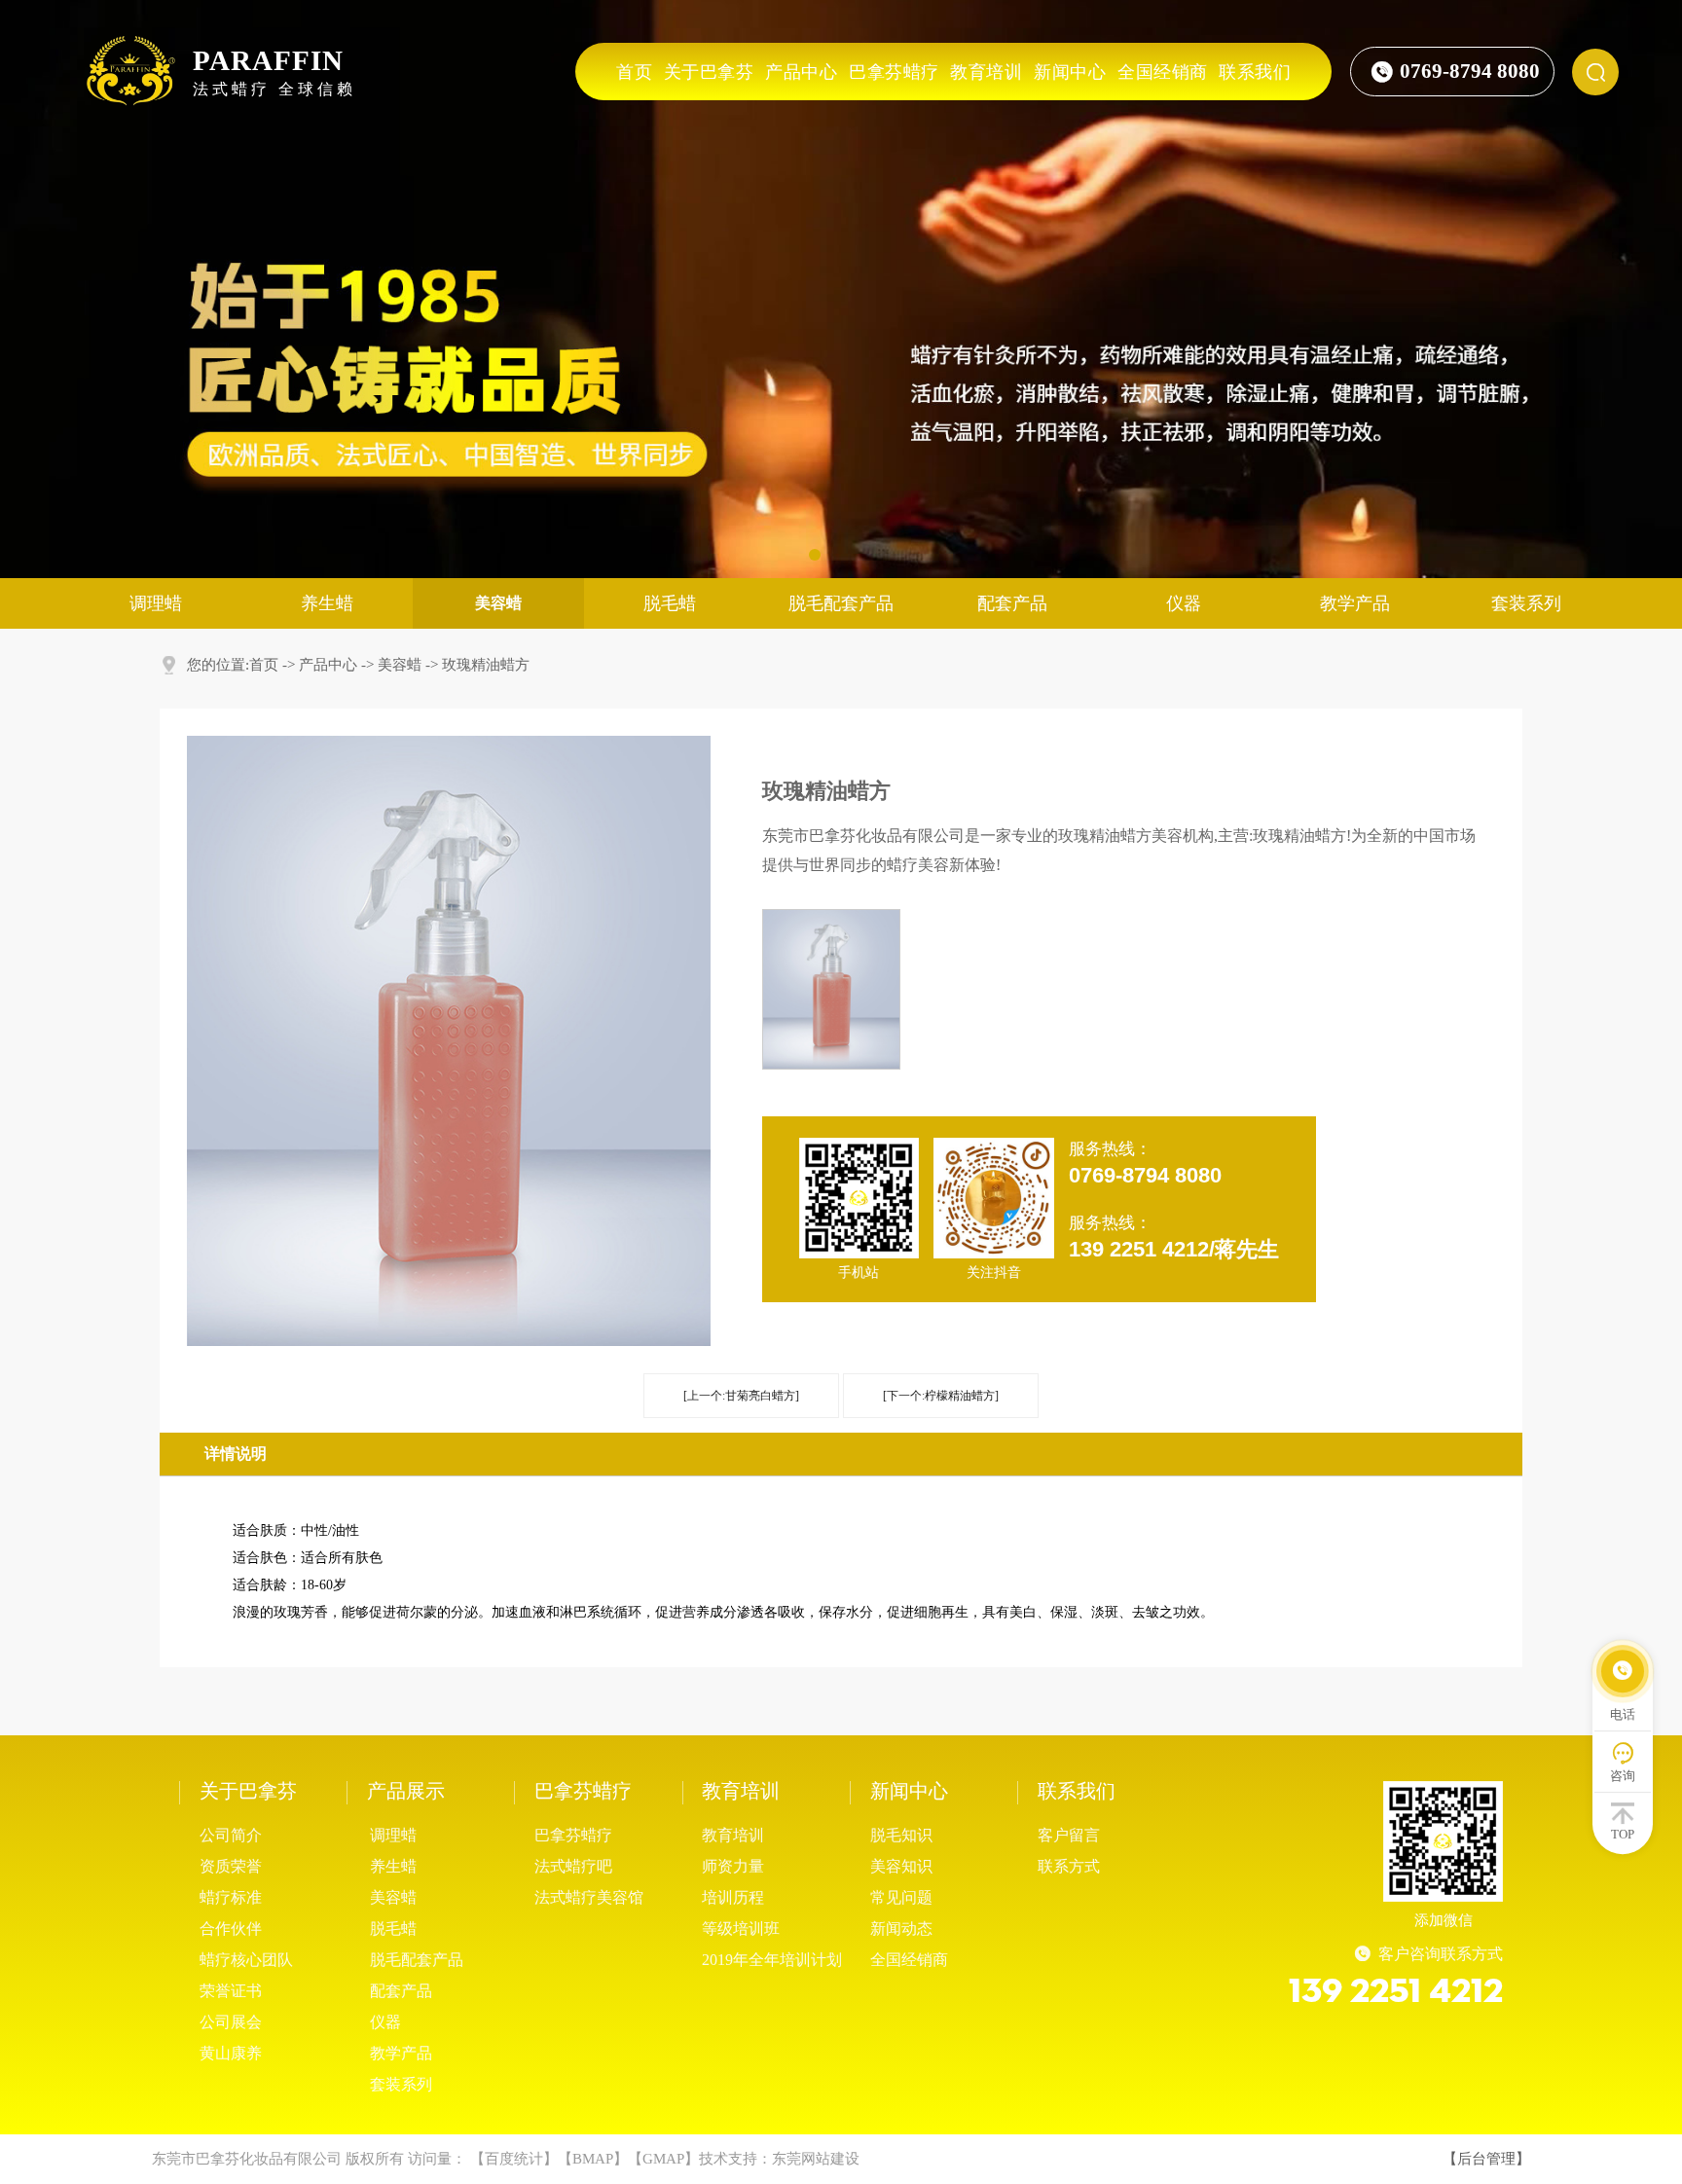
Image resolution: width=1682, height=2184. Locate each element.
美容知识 (901, 1866)
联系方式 (1069, 1866)
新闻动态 (901, 1929)
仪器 (1184, 603)
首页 (634, 72)
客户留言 (1069, 1835)
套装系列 (1526, 603)
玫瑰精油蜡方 (486, 665)
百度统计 (514, 2159)
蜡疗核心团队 (246, 1960)
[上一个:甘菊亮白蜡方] (741, 1396)
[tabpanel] (841, 289)
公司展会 (231, 2022)
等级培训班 (741, 1929)
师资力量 (733, 1866)
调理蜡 (156, 603)
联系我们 (1255, 72)
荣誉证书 (231, 1991)
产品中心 (801, 72)
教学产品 (1355, 603)
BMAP (593, 2159)
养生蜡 (327, 603)
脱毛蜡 (670, 603)
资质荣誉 (231, 1866)
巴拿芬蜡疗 (894, 72)
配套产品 (1012, 603)
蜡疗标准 (231, 1897)
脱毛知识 (901, 1835)
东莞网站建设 (816, 2159)
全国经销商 (1163, 72)
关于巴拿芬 (709, 72)
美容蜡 (400, 665)
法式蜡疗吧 (573, 1866)
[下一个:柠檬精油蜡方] (941, 1396)
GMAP (663, 2159)
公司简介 (231, 1835)
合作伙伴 (231, 1929)
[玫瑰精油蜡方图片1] (831, 989)
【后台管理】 (1486, 2159)
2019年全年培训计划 (772, 1960)
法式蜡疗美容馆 (589, 1897)
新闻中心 (1070, 72)
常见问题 (901, 1897)
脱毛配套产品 (841, 603)
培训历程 (733, 1897)
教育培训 (986, 72)
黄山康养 (231, 2053)
